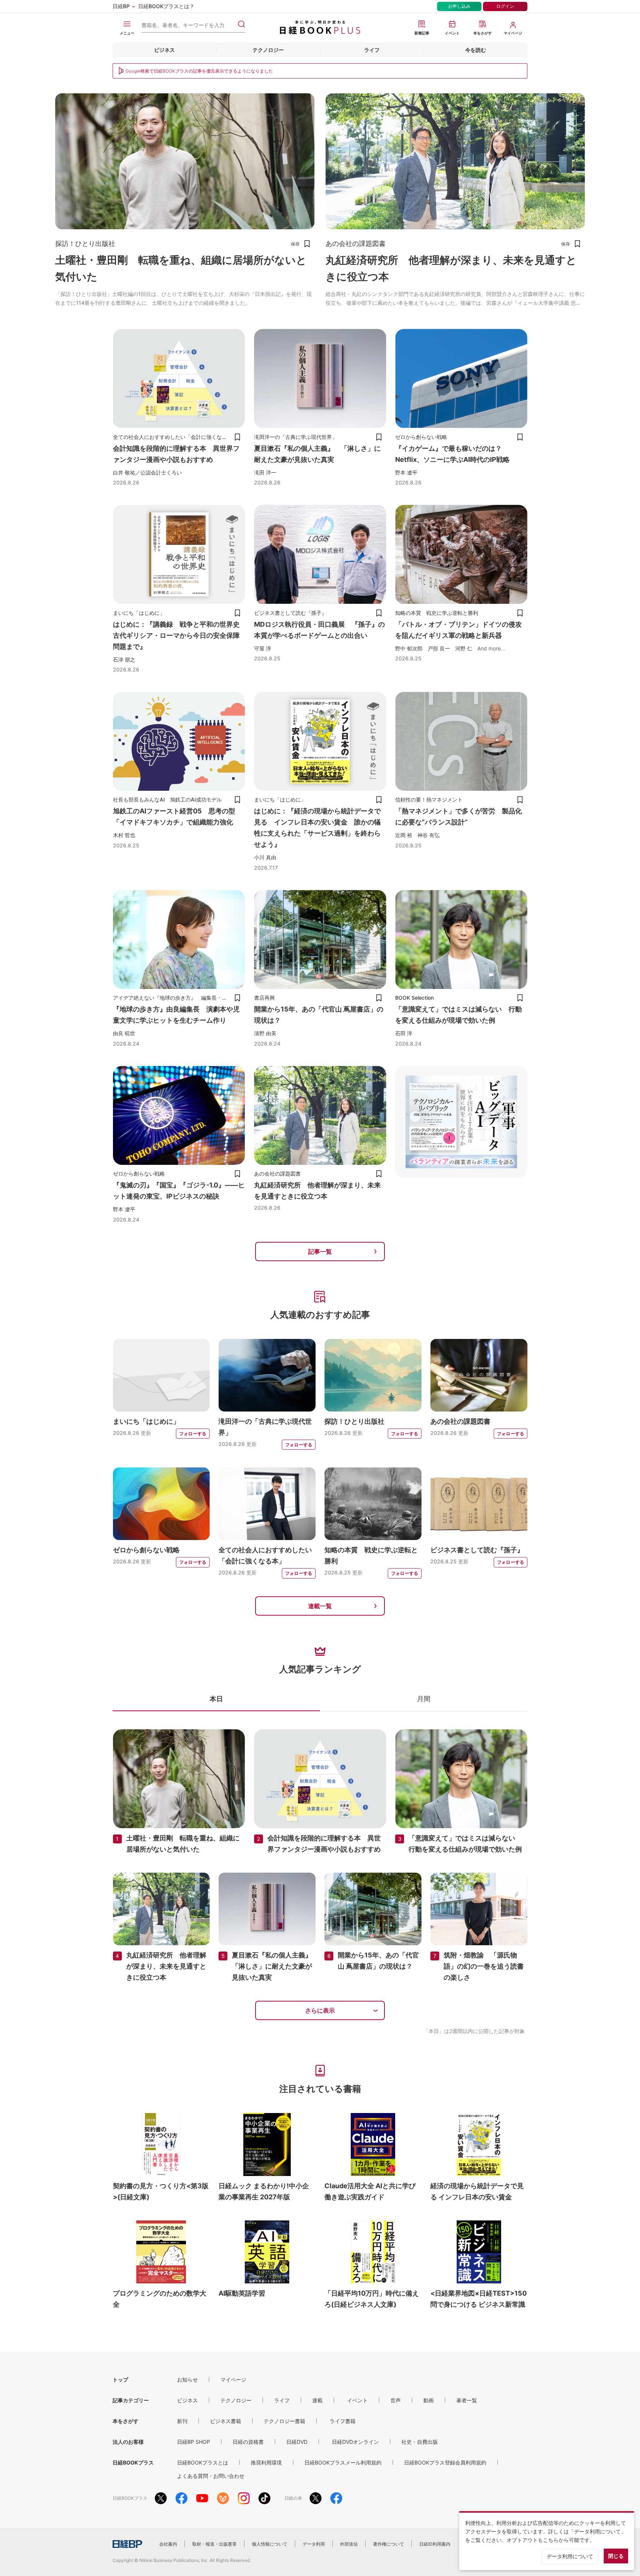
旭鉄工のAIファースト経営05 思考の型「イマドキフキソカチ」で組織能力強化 (174, 817)
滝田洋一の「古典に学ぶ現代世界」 (265, 1427)
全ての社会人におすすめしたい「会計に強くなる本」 (265, 1555)
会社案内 (168, 2544)
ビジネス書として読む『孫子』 (477, 1550)
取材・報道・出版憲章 (214, 2544)
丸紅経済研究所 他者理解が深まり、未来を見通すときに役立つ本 (451, 268)
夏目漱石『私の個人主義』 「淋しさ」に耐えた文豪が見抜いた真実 (317, 454)
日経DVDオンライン (355, 2442)
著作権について (389, 2544)
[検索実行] (241, 24)
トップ (120, 2380)
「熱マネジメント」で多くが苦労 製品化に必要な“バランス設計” (459, 817)
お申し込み (459, 6)
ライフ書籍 (343, 2421)
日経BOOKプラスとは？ (166, 6)
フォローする (193, 1434)
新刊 (182, 2421)
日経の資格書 (248, 2442)
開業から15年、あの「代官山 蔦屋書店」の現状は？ (319, 1015)
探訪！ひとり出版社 (354, 1421)
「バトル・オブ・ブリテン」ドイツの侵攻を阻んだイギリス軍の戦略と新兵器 (459, 630)
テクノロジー (268, 50)
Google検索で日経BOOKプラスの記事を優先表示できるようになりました (199, 71)
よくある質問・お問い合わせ (211, 2476)
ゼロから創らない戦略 (146, 1550)
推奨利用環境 (266, 2462)
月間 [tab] (424, 1699)
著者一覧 (467, 2400)
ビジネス (164, 50)
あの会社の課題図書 (460, 1421)
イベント (357, 2400)
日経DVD (297, 2442)
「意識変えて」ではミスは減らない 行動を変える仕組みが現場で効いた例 (459, 1015)
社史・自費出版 (420, 2442)
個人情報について (270, 2544)
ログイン (505, 6)
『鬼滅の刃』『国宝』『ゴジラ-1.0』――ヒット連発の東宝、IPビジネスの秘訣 (179, 1191)
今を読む (476, 50)
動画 (429, 2400)
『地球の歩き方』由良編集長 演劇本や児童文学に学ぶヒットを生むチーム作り (176, 1015)
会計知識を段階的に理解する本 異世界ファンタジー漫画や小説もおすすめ (176, 454)
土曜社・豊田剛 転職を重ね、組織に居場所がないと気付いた (181, 268)
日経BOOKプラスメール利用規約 (343, 2462)
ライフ (372, 50)
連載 (317, 2400)
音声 (396, 2400)
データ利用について (570, 2556)
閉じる (616, 2556)
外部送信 (349, 2544)
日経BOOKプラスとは (203, 2462)
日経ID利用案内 (435, 2544)
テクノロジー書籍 (284, 2421)
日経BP (121, 6)
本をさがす (126, 2421)
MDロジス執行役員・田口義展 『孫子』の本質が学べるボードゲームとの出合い (319, 630)
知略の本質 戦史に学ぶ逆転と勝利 (371, 1555)
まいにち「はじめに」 (146, 1421)
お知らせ (187, 2380)
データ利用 (314, 2544)
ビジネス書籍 (226, 2421)
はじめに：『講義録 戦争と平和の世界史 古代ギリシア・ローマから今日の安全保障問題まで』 (180, 635)
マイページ (233, 2380)
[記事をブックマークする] (307, 244)
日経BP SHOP (194, 2442)
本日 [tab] (216, 1699)
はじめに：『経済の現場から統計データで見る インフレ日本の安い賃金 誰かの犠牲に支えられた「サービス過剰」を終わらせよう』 (317, 828)
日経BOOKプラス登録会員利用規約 (445, 2462)
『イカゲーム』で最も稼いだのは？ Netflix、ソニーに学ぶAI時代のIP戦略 (452, 454)
